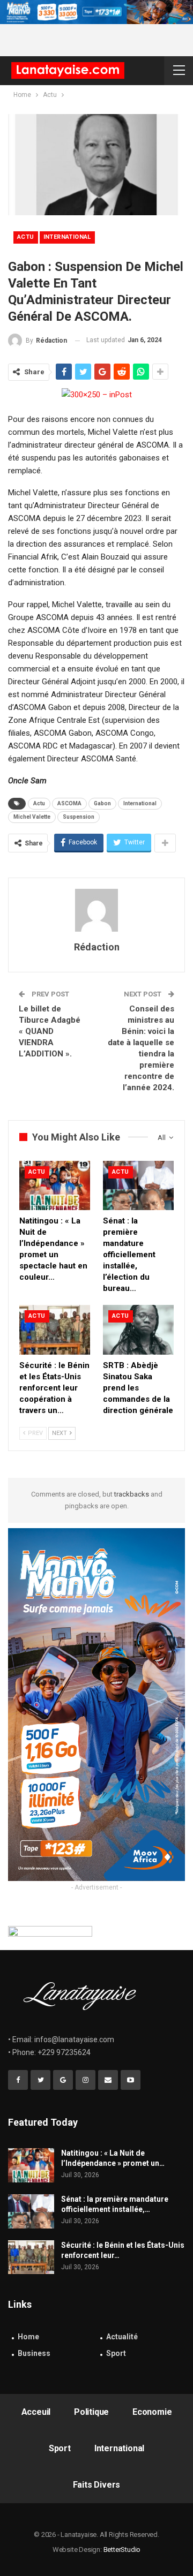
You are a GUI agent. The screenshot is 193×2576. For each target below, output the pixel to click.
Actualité (122, 2337)
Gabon (102, 803)
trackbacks (132, 1494)
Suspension (79, 817)
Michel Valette (32, 817)
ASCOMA (69, 803)
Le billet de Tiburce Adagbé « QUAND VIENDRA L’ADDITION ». (50, 1031)
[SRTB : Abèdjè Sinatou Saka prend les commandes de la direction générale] (138, 1329)
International (67, 237)
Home (28, 2337)
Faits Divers (97, 2485)
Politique (91, 2412)
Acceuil (36, 2412)
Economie (152, 2412)
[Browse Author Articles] (96, 910)
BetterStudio (122, 2549)
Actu (26, 237)
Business (34, 2353)
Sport (116, 2353)
